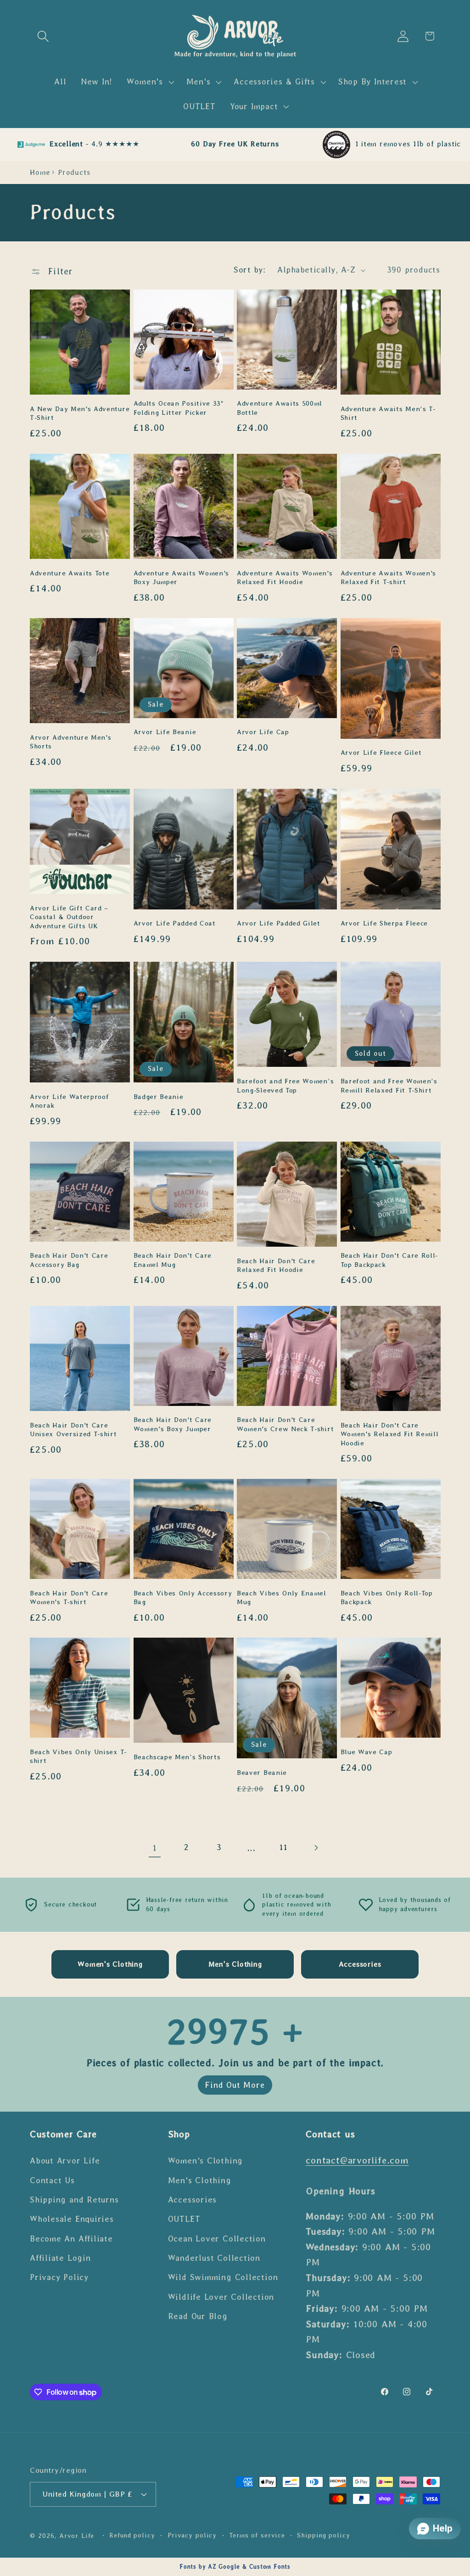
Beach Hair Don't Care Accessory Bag (69, 1260)
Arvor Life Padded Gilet (279, 923)
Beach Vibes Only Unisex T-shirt (78, 1756)
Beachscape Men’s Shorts (177, 1757)
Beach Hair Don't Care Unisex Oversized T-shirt (73, 1430)
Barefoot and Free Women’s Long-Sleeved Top (285, 1085)
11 (284, 1847)
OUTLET (184, 2219)
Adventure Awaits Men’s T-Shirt (388, 413)
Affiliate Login (60, 2258)
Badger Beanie (159, 1097)
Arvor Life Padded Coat (175, 923)
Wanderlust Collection (214, 2258)
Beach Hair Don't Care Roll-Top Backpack (389, 1260)
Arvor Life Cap (263, 732)
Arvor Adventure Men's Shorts (71, 742)
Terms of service (257, 2535)
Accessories (193, 2200)
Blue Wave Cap (366, 1752)
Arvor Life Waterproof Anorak (70, 1101)
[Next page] (316, 1848)
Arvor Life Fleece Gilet (381, 753)
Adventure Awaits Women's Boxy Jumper (182, 577)
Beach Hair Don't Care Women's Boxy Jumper (173, 1424)
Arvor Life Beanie (165, 732)
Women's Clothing (205, 2161)
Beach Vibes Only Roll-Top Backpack (387, 1597)
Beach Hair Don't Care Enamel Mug (173, 1260)
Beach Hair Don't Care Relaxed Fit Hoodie (276, 1265)
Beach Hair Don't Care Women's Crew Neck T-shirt (285, 1424)
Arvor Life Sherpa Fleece (384, 923)
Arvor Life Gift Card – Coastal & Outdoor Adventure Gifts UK (69, 917)
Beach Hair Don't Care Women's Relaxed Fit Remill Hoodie (390, 1434)
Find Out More (235, 2085)
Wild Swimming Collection (223, 2277)
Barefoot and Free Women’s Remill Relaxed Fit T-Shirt (389, 1085)
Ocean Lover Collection (217, 2239)
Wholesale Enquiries (72, 2219)
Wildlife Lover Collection (221, 2297)
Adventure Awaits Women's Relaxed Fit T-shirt (389, 577)
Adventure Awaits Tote (70, 573)
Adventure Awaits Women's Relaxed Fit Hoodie (285, 577)
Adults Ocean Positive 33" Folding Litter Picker (179, 408)
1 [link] (155, 1848)
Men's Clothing (200, 2180)
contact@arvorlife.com (357, 2160)
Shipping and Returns (74, 2200)
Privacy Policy (59, 2277)
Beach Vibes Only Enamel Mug (282, 1597)
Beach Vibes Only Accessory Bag (183, 1597)
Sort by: (249, 270)
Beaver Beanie (262, 1773)
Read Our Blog (198, 2316)
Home (40, 172)
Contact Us (52, 2180)
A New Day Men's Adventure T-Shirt (80, 413)
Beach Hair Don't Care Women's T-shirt (69, 1597)
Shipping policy (324, 2535)
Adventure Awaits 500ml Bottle (280, 408)
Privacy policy (192, 2535)
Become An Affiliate (71, 2239)
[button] (43, 36)
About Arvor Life (65, 2161)
